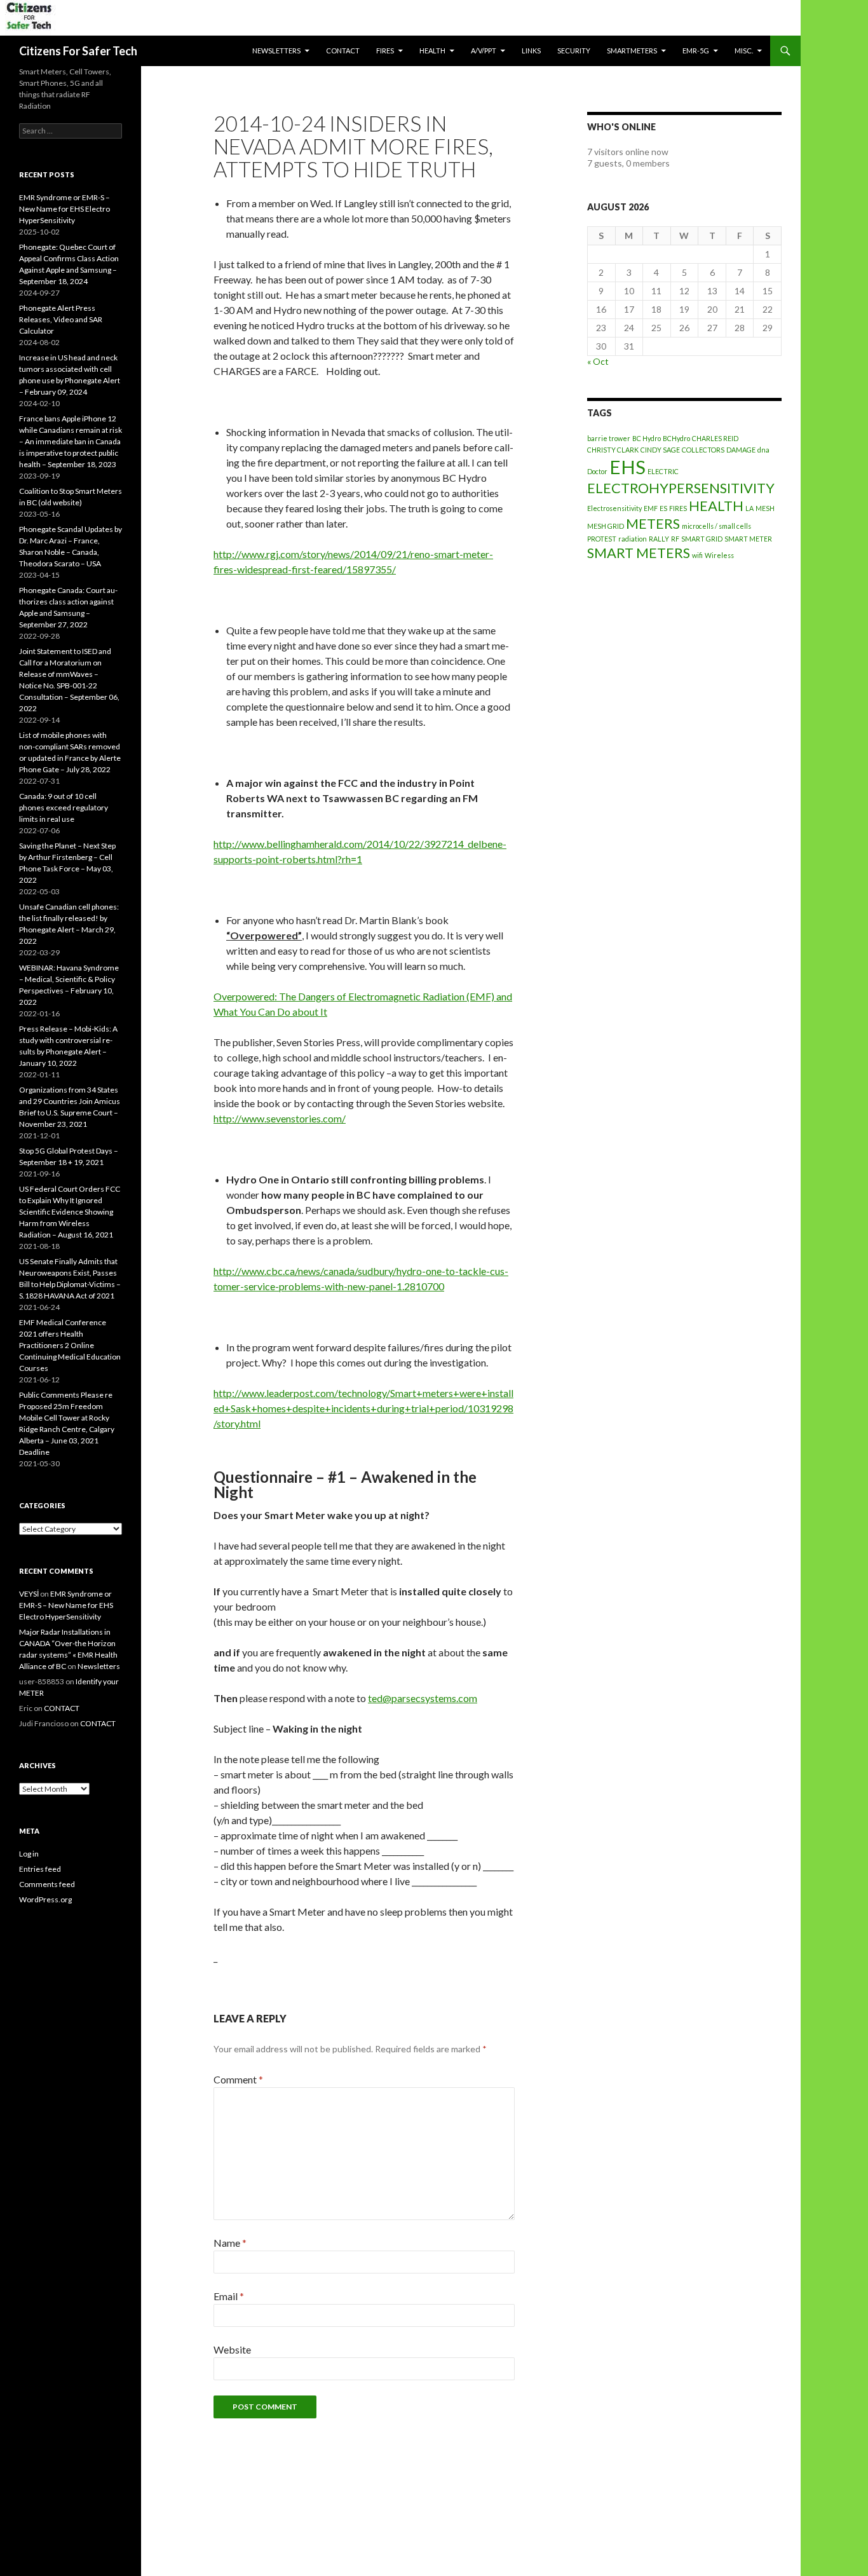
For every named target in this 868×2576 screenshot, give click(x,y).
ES (663, 508)
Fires (385, 51)
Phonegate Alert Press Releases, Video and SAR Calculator (61, 319)
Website (232, 2349)
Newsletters (276, 51)
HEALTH (432, 51)
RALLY (659, 539)
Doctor (597, 471)
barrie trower (609, 438)
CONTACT (343, 51)
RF (675, 539)
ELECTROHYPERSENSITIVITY (681, 488)
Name (230, 2243)
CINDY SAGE (660, 450)
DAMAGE (741, 450)
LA (749, 508)
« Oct (598, 361)
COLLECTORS (703, 450)
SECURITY (574, 51)
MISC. (744, 51)
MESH (765, 508)
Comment (238, 2079)
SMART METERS (639, 553)
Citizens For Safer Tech (78, 51)
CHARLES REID (715, 438)
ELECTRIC (663, 471)
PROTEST (602, 539)
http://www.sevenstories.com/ (280, 1118)
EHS (627, 467)
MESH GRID (606, 526)
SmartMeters (632, 51)
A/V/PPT (484, 51)
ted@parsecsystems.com (423, 1698)
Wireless (719, 555)
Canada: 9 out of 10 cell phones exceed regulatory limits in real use (64, 808)
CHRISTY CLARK (613, 450)
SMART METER (748, 539)
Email (229, 2296)
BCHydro (676, 438)
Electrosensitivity (614, 508)
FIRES (678, 508)
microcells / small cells (716, 526)
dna (763, 450)
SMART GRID (702, 539)
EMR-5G (696, 51)
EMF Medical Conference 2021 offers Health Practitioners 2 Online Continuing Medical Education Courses (70, 1345)
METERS (653, 523)
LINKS (531, 51)
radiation (633, 539)
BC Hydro (647, 438)
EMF (651, 508)
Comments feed (47, 1884)
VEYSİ (29, 1594)
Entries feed (40, 1869)
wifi (697, 555)
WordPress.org (45, 1899)
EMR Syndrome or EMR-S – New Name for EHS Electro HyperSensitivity (64, 209)
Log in (29, 1854)
